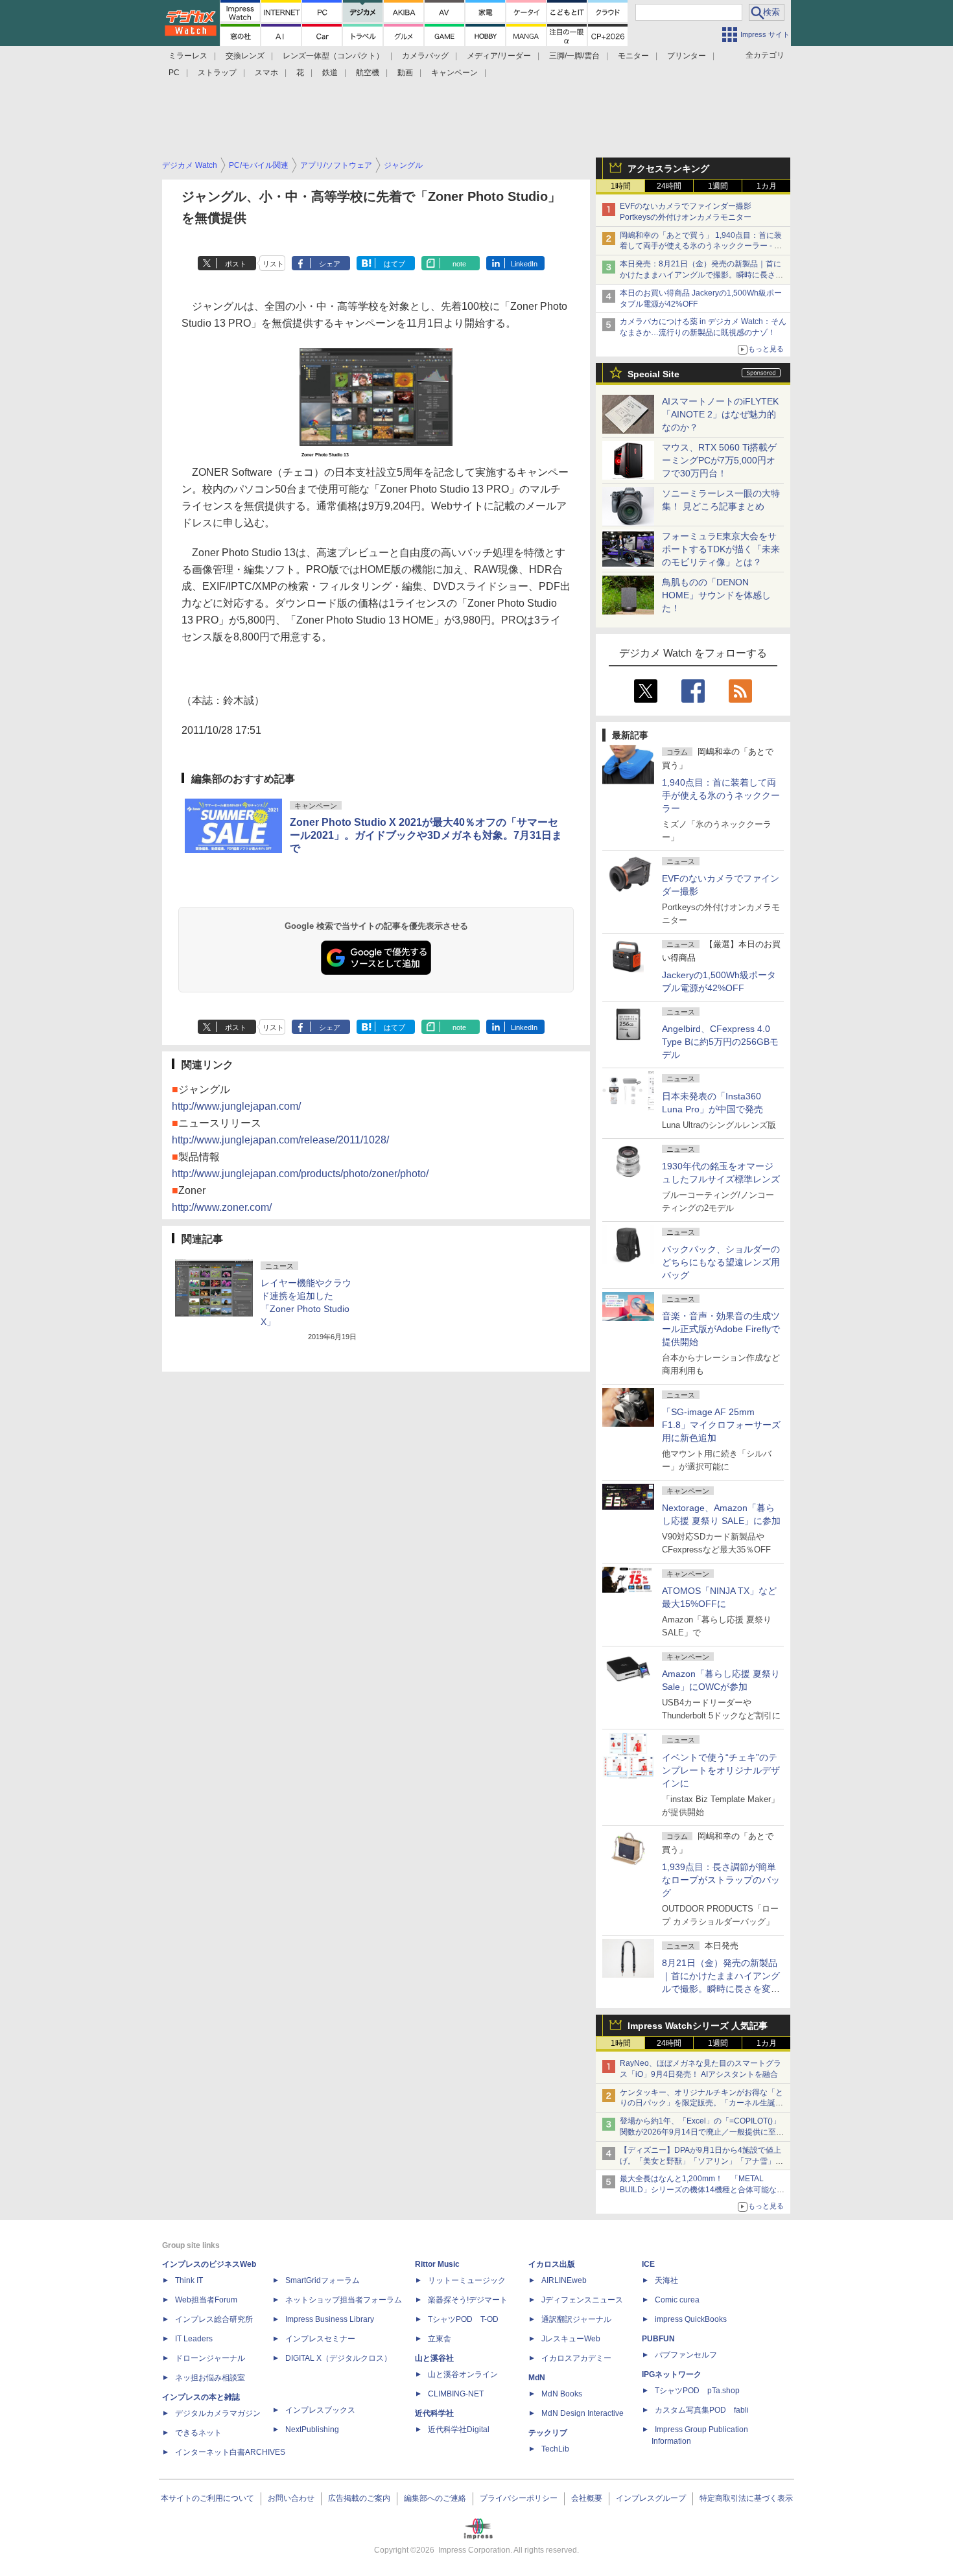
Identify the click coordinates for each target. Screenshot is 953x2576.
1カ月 (767, 186)
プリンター (687, 56)
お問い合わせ (291, 2498)
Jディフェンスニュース (582, 2300)
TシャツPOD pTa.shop (697, 2391)
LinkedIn (524, 264)
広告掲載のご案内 (359, 2498)
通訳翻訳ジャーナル (576, 2319)
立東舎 (440, 2339)
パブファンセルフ (686, 2355)
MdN (537, 2378)
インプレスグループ (651, 2498)
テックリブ (548, 2433)
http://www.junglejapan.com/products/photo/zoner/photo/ (300, 1174)
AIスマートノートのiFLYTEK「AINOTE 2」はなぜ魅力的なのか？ (720, 414)
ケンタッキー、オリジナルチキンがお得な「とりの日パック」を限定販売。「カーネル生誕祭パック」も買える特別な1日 (701, 2103)
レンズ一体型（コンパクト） (333, 56)
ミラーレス (188, 56)
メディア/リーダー (499, 56)
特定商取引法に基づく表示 (746, 2498)
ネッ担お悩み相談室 (210, 2378)
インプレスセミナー (320, 2339)
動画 (405, 73)
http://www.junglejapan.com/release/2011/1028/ (280, 1140)
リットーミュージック (467, 2280)
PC (174, 73)
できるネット (198, 2433)
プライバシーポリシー (519, 2498)
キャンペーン (454, 73)
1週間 (718, 186)
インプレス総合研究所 (214, 2319)
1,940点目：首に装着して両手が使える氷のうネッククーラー (721, 795)
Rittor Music (437, 2264)
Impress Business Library (330, 2319)
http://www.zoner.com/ (222, 1207)
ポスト (236, 264)
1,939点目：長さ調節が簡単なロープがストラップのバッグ (721, 1880)
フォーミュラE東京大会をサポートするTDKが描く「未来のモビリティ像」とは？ (721, 549)
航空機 (368, 73)
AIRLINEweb (564, 2280)
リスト (273, 264)
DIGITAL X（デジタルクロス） (338, 2358)
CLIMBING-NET (456, 2394)
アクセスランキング (668, 169)
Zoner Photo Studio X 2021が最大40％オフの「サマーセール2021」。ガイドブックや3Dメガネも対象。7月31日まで (426, 835)
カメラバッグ (425, 56)
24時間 (669, 186)
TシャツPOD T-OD (463, 2319)
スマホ (266, 73)
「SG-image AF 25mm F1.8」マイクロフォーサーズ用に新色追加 (721, 1425)
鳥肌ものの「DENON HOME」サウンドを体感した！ (716, 595)
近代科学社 (434, 2413)
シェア (330, 264)
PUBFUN (658, 2339)
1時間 (621, 186)
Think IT (189, 2280)
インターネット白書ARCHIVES (230, 2452)
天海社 (666, 2280)
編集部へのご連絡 (435, 2498)
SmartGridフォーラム (323, 2280)
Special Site (653, 374)
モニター (633, 56)
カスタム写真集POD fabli (702, 2410)
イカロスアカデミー (576, 2358)
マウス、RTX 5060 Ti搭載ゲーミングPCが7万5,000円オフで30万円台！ (719, 460)
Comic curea (677, 2300)
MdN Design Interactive (582, 2413)
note (459, 264)
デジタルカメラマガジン (218, 2413)
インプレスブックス (320, 2410)
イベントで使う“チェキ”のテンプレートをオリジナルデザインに (721, 1770)
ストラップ (217, 73)
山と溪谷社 (434, 2358)
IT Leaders (194, 2339)
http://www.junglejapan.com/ (236, 1106)
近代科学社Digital (459, 2430)
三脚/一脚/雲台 (574, 56)
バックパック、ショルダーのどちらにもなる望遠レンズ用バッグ (721, 1262)
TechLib (555, 2449)
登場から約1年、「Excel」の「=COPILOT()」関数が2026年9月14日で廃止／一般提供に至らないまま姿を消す (702, 2132)
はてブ (394, 264)
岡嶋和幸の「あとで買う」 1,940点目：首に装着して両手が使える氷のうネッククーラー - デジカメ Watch (701, 246)
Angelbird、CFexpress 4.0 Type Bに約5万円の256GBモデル (720, 1042)
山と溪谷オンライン (463, 2374)
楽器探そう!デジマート (468, 2300)
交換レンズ (245, 56)
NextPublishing (312, 2430)
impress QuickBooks (691, 2319)
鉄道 (330, 73)
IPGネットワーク (672, 2374)
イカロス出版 (552, 2264)
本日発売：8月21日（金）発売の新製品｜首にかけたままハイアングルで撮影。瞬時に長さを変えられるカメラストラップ (701, 275)
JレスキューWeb (571, 2339)
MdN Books (562, 2394)
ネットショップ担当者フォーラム (344, 2300)
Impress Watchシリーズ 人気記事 (698, 2026)
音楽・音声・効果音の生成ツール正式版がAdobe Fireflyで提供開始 (721, 1329)
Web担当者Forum (206, 2300)
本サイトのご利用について (207, 2498)
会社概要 (587, 2498)
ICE (648, 2264)
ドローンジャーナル (210, 2358)
